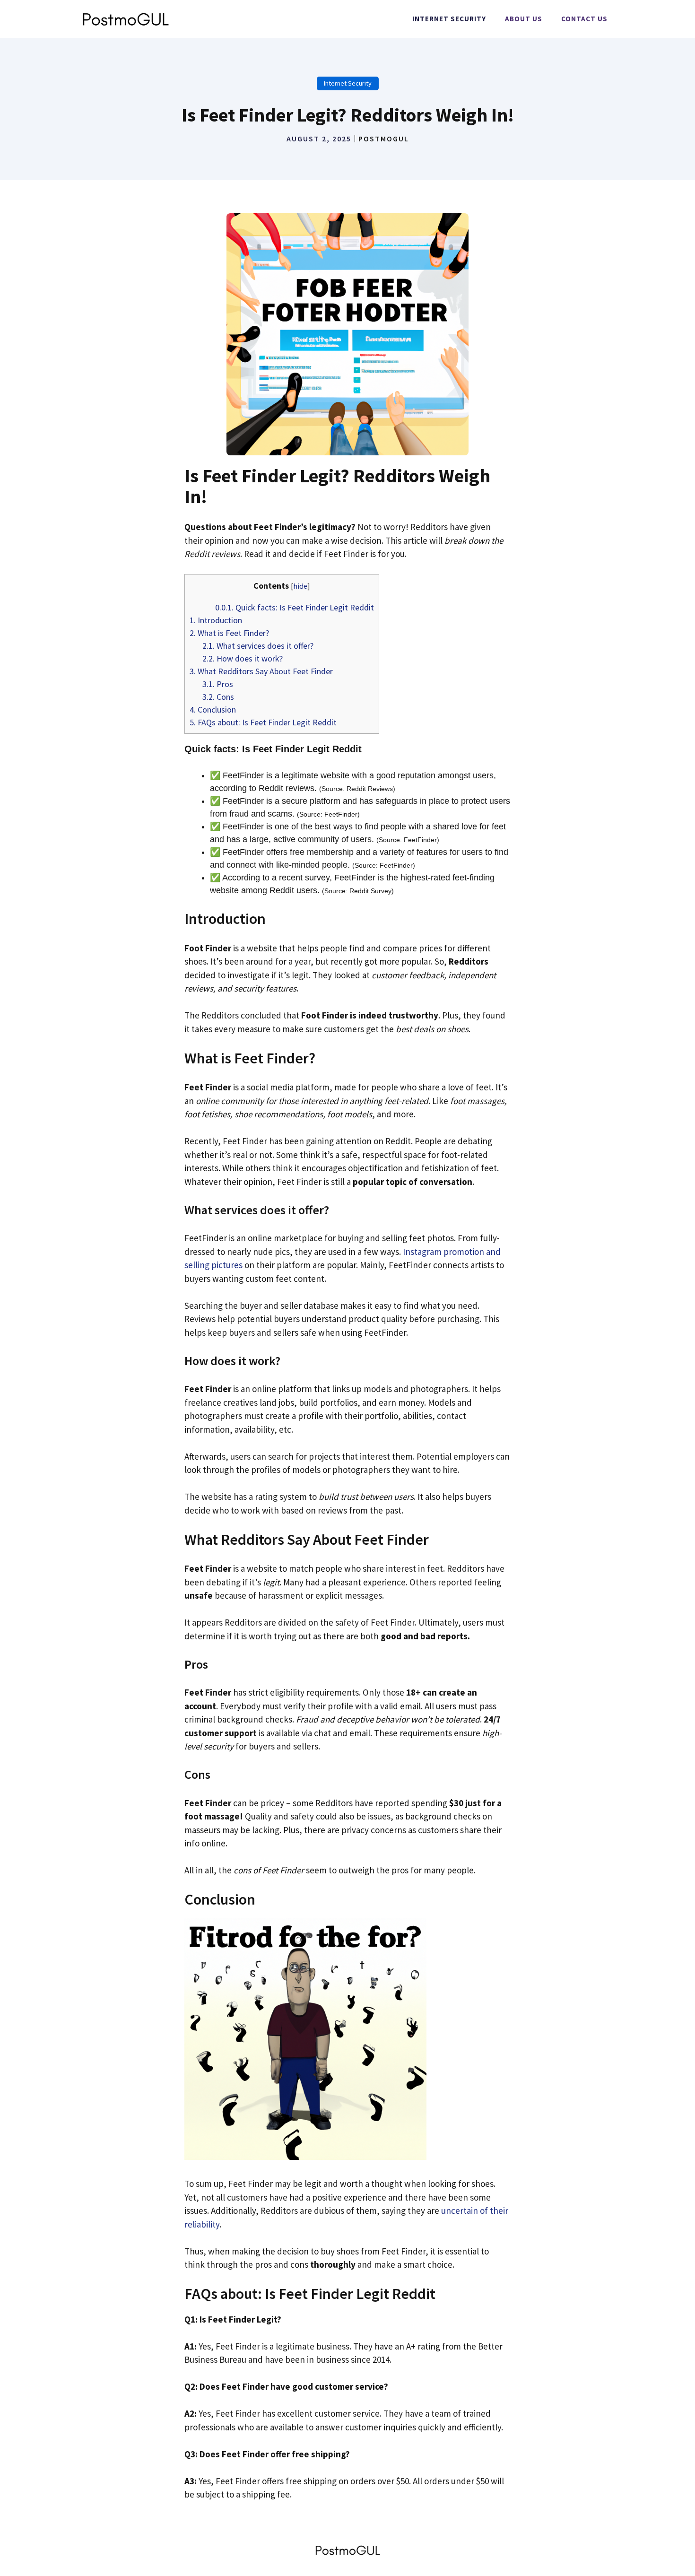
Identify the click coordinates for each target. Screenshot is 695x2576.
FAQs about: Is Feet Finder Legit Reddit (263, 722)
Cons (218, 697)
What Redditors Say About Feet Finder (261, 671)
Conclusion (213, 709)
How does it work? (243, 658)
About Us (524, 19)
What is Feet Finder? (229, 633)
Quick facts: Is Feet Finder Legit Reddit (295, 607)
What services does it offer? (258, 646)
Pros (218, 684)
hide (300, 586)
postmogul (384, 139)
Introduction (216, 620)
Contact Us (584, 19)
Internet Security (449, 19)
